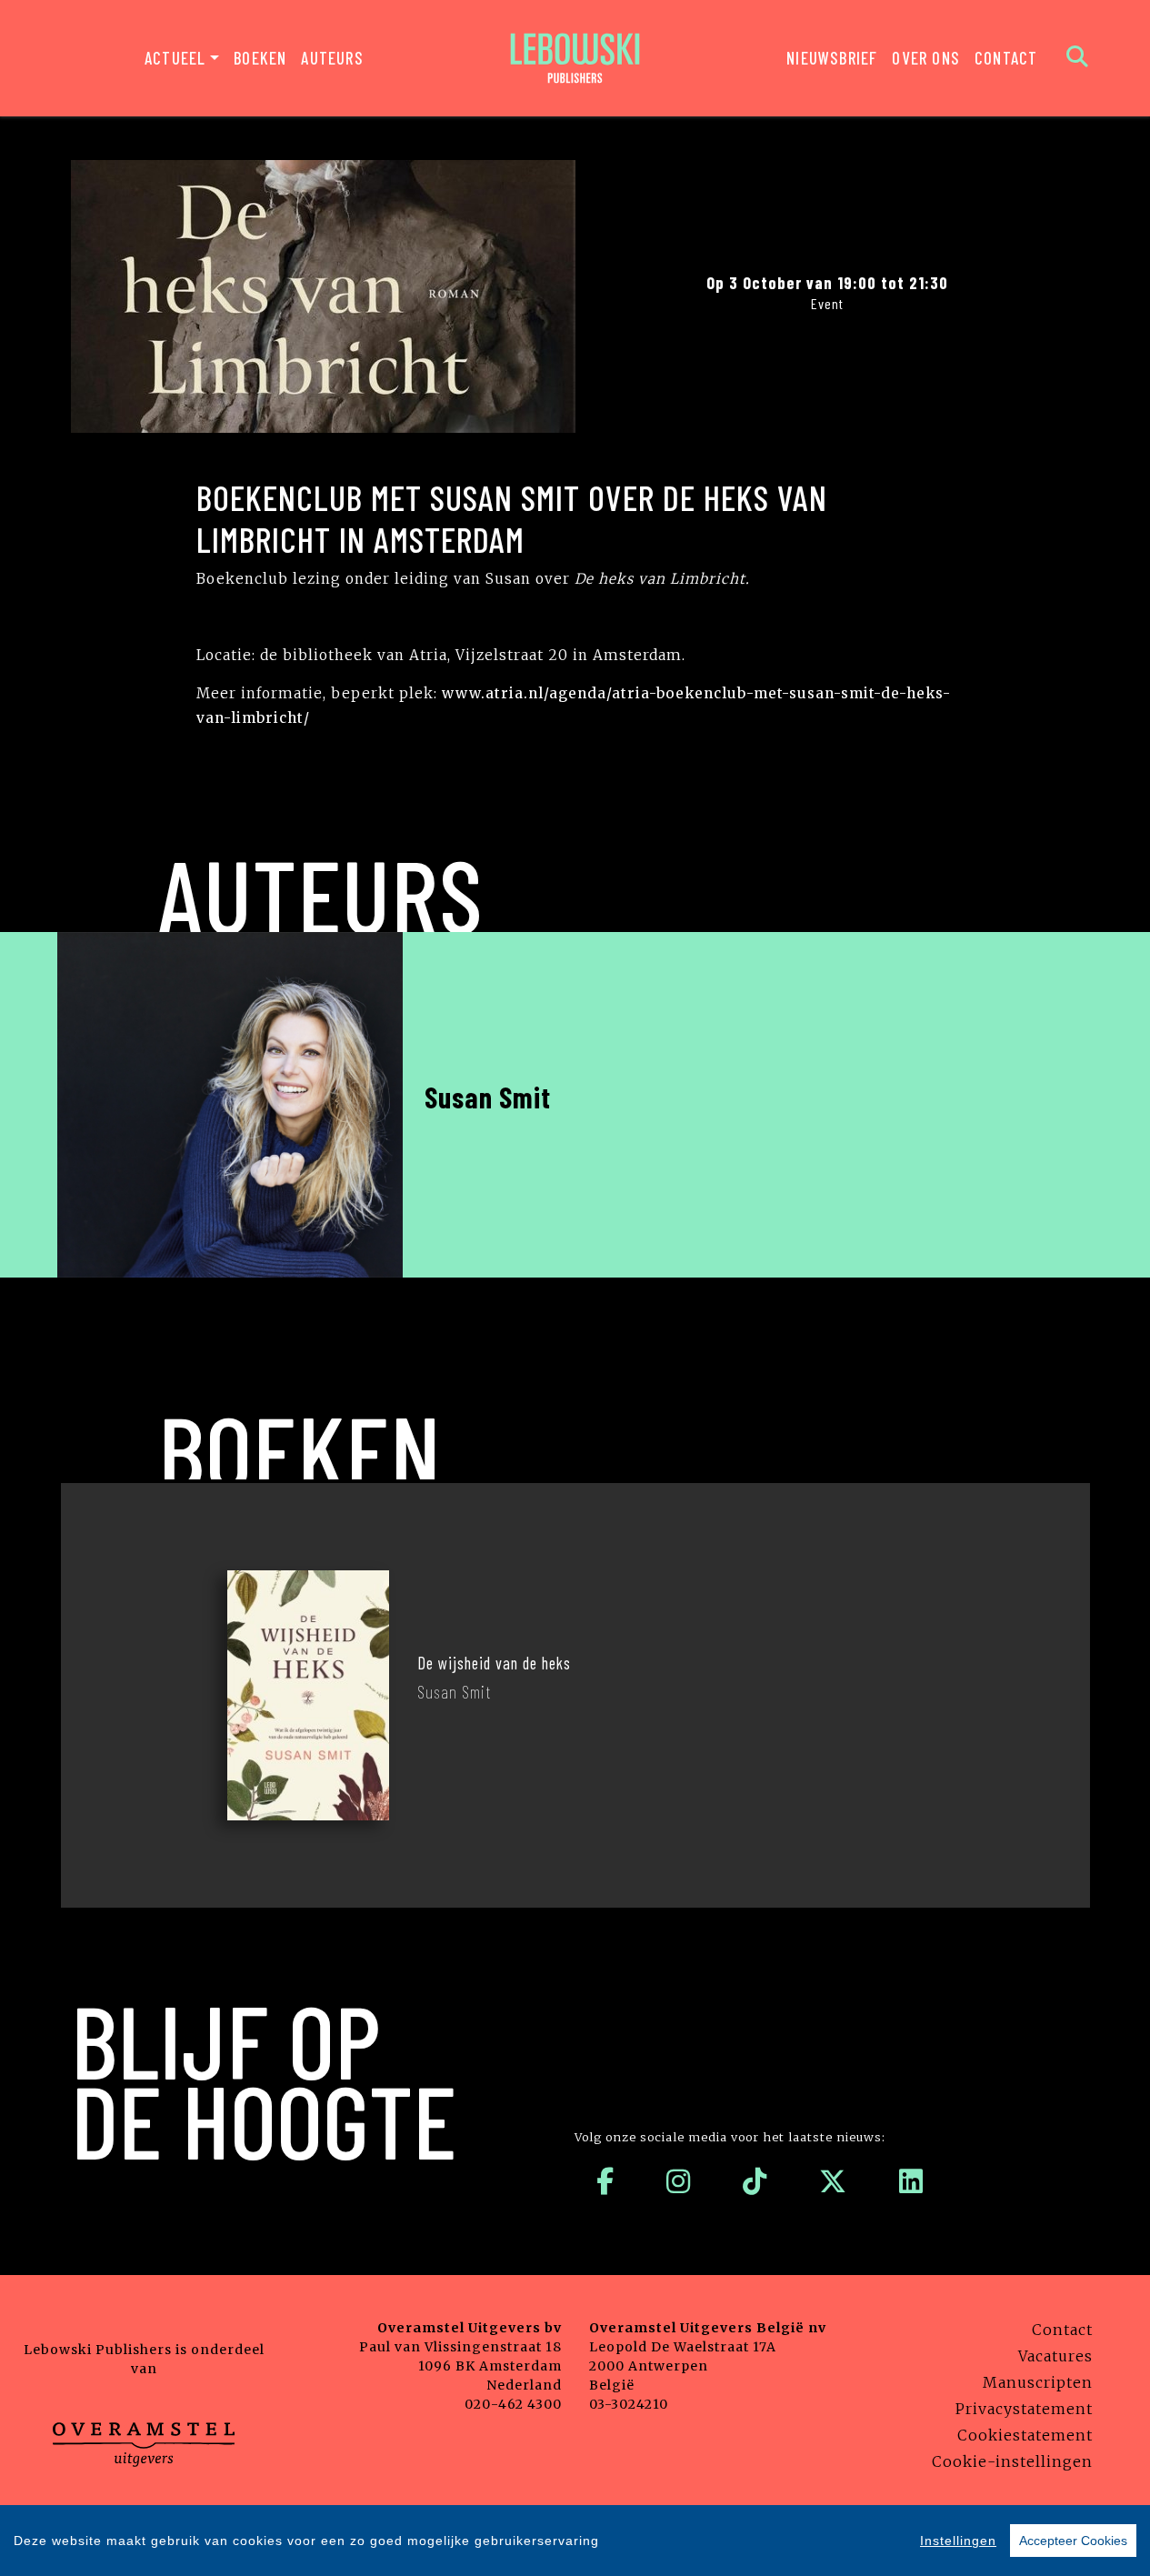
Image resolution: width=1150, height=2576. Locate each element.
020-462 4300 (513, 2404)
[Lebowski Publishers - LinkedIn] (911, 2181)
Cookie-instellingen (1012, 2461)
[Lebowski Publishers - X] (833, 2181)
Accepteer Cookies (1073, 2541)
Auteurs (332, 58)
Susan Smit (488, 1097)
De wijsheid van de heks (494, 1663)
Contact (1006, 58)
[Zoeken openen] (1078, 58)
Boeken (260, 58)
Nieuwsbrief (832, 58)
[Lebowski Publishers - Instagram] (679, 2181)
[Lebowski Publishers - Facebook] (605, 2181)
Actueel (175, 58)
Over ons (926, 58)
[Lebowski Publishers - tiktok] (755, 2181)
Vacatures (1055, 2356)
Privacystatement (1024, 2409)
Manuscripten (1038, 2382)
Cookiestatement (1025, 2435)
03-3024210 (629, 2404)
